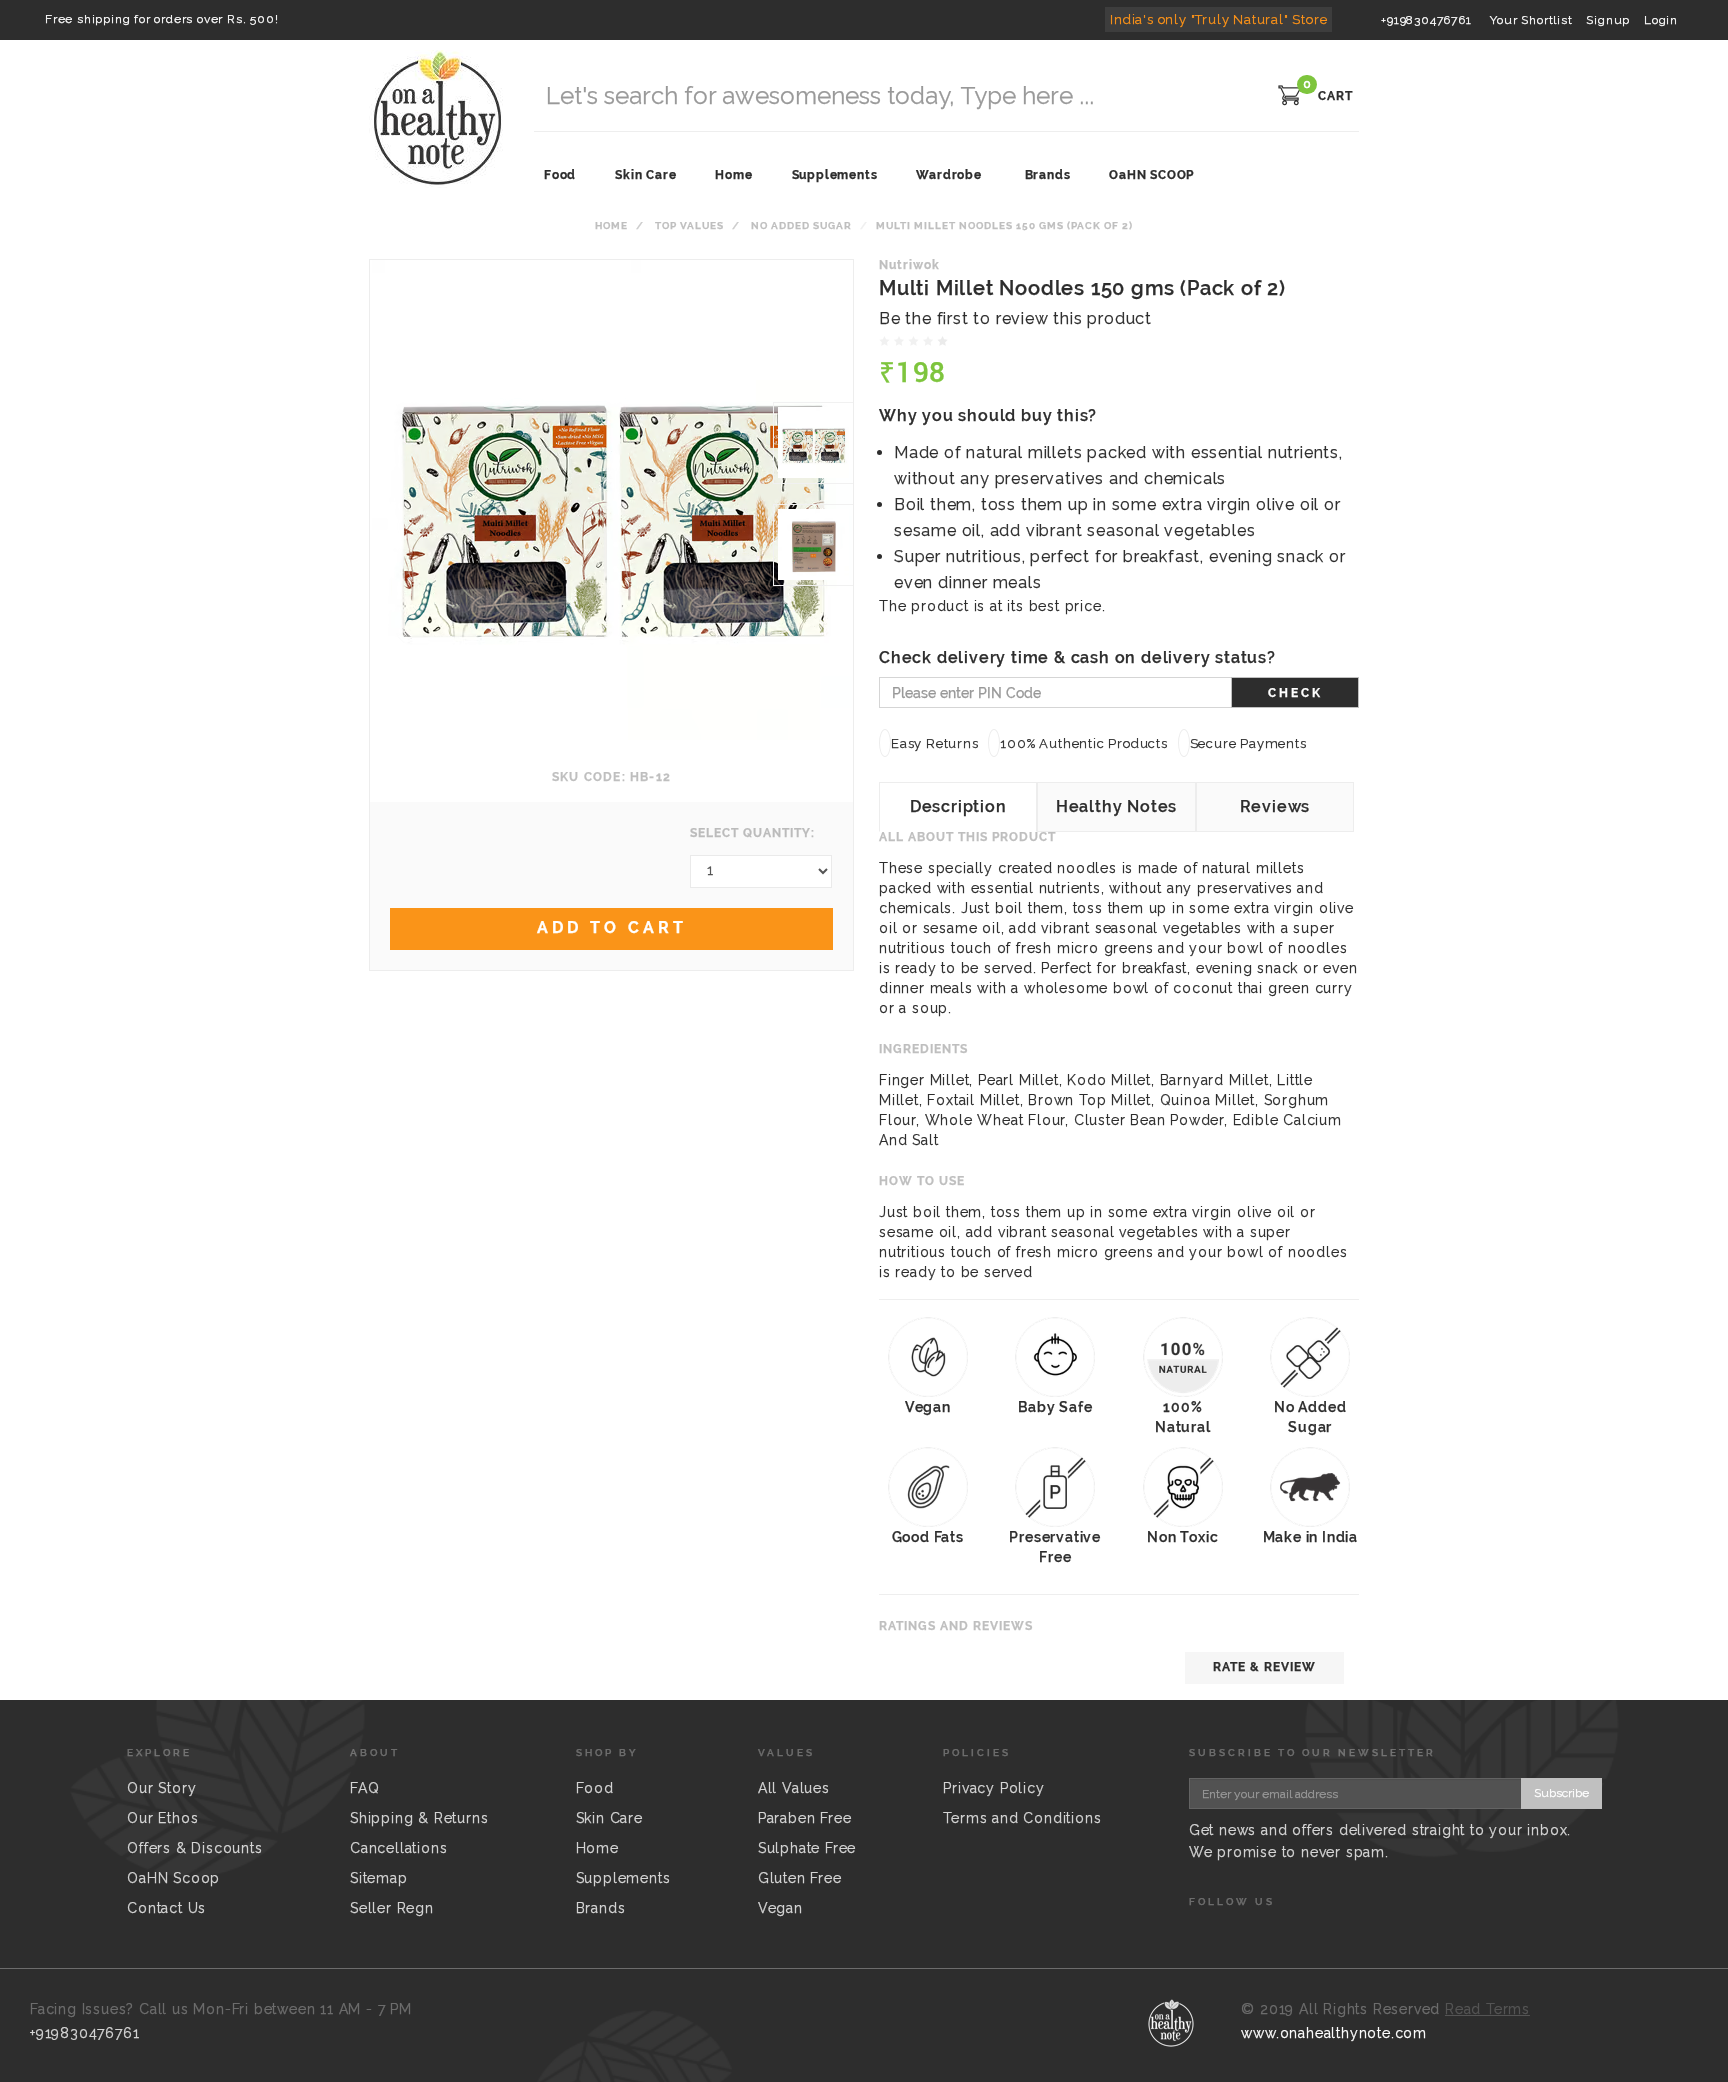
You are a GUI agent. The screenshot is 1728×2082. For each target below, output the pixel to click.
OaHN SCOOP (1151, 175)
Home (611, 225)
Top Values (689, 225)
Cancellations (398, 1848)
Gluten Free (800, 1878)
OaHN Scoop (173, 1878)
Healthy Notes (1116, 806)
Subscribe (1561, 1793)
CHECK (1295, 693)
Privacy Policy (993, 1788)
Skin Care (609, 1818)
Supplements (623, 1878)
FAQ (364, 1788)
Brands (1048, 175)
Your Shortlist (1531, 20)
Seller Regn (392, 1908)
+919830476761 (1426, 20)
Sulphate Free (807, 1848)
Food (595, 1788)
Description (958, 806)
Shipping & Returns (419, 1818)
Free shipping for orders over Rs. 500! (161, 19)
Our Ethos (162, 1818)
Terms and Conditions (1022, 1818)
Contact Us (166, 1908)
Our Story (161, 1788)
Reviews (1275, 806)
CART (1335, 96)
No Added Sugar (801, 225)
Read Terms (1487, 2009)
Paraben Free (805, 1818)
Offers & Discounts (194, 1848)
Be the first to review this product (1015, 318)
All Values (794, 1788)
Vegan (780, 1908)
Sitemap (379, 1878)
